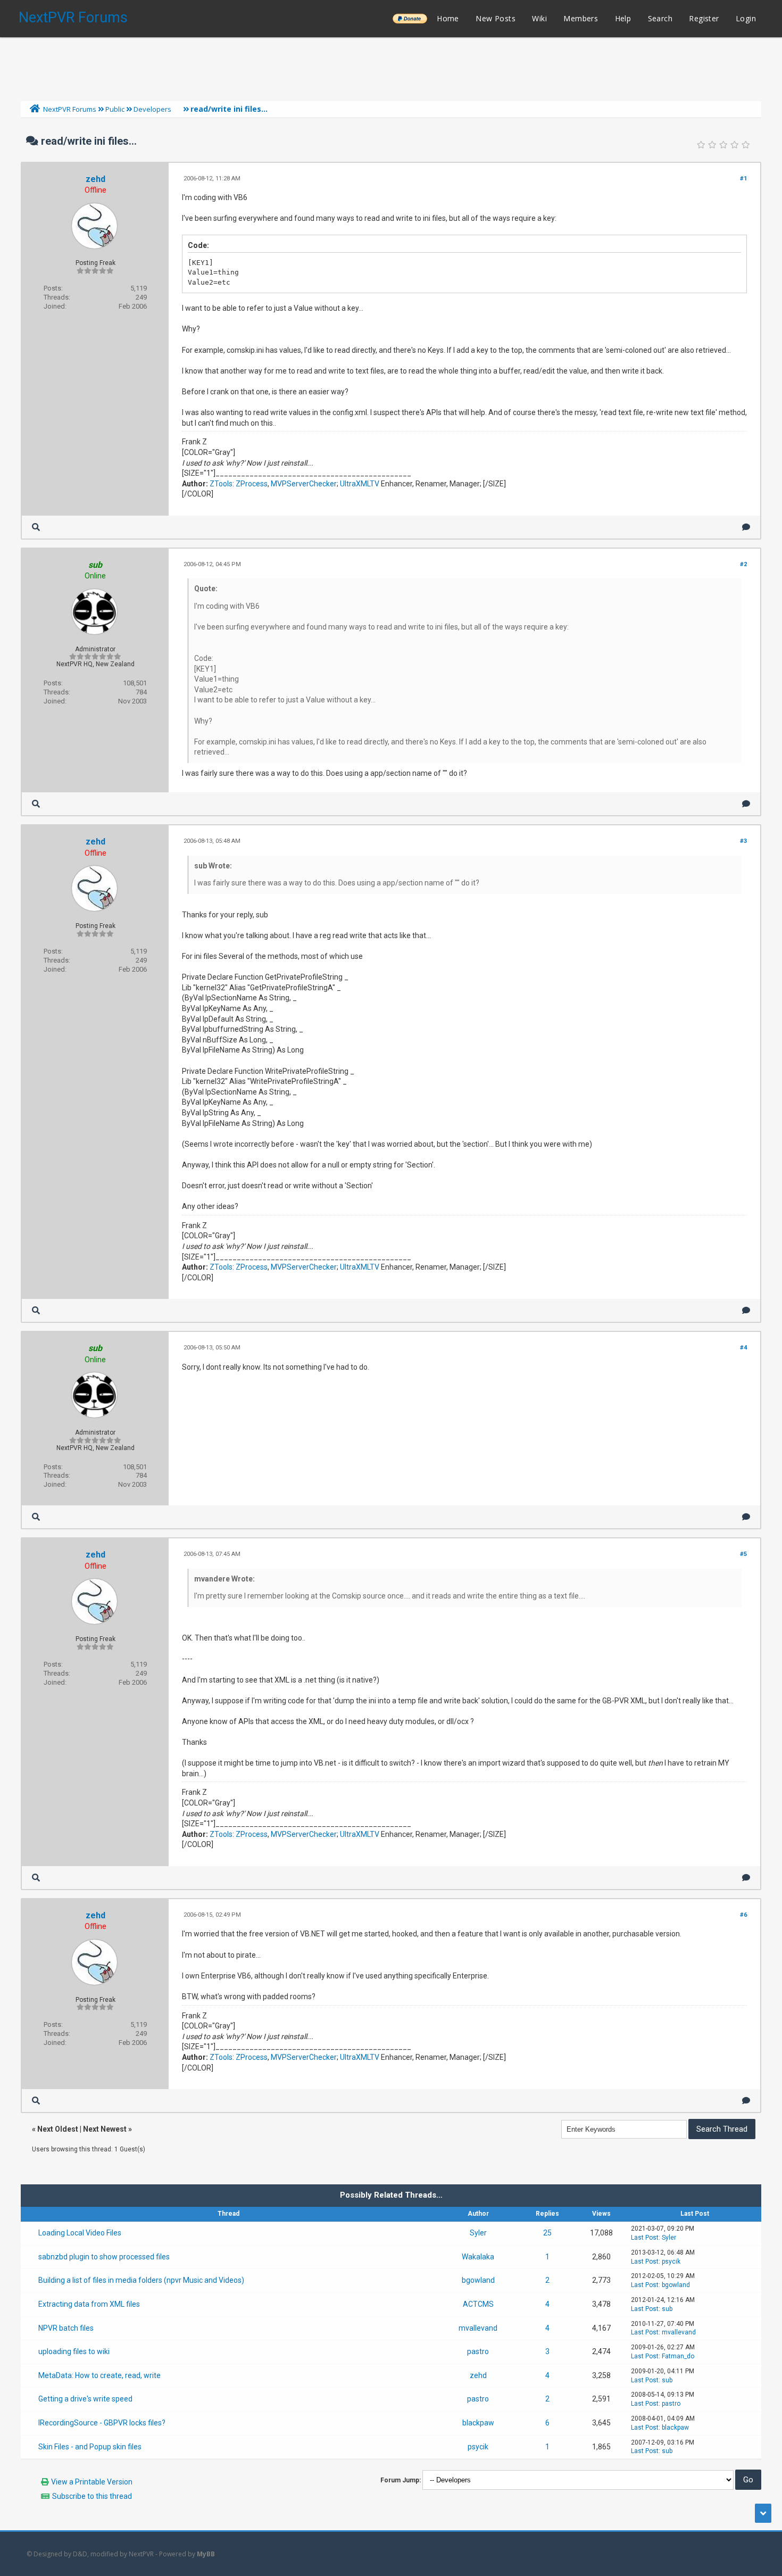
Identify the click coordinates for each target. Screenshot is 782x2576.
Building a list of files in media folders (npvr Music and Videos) (141, 2280)
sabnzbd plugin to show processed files (104, 2257)
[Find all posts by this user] (36, 527)
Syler (478, 2233)
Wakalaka (478, 2257)
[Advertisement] (391, 67)
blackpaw (478, 2423)
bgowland (478, 2280)
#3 (743, 841)
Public (115, 109)
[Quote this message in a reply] (746, 527)
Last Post (645, 2238)
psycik (671, 2262)
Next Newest (105, 2129)
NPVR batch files (66, 2328)
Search (660, 18)
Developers (152, 109)
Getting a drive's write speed (85, 2399)
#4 (743, 1348)
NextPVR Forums (73, 18)
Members (581, 18)
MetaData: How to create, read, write (99, 2375)
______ (410, 18)
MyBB (206, 2554)
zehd (95, 179)
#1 (743, 179)
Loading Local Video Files (80, 2233)
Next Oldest (58, 2129)
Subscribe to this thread (92, 2496)
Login (746, 18)
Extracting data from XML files (89, 2304)
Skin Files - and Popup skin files (90, 2447)
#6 (743, 1915)
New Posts (496, 18)
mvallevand (478, 2328)
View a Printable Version (92, 2482)
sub (667, 2309)
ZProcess (252, 484)
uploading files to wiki (74, 2351)
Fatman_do (678, 2356)
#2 (743, 564)
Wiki (539, 18)
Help (623, 18)
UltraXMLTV (360, 484)
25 (547, 2233)
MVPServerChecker (304, 484)
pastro (478, 2351)
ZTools (221, 484)
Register (704, 18)
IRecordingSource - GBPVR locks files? (102, 2423)
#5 (743, 1554)
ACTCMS (478, 2304)
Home (448, 18)
